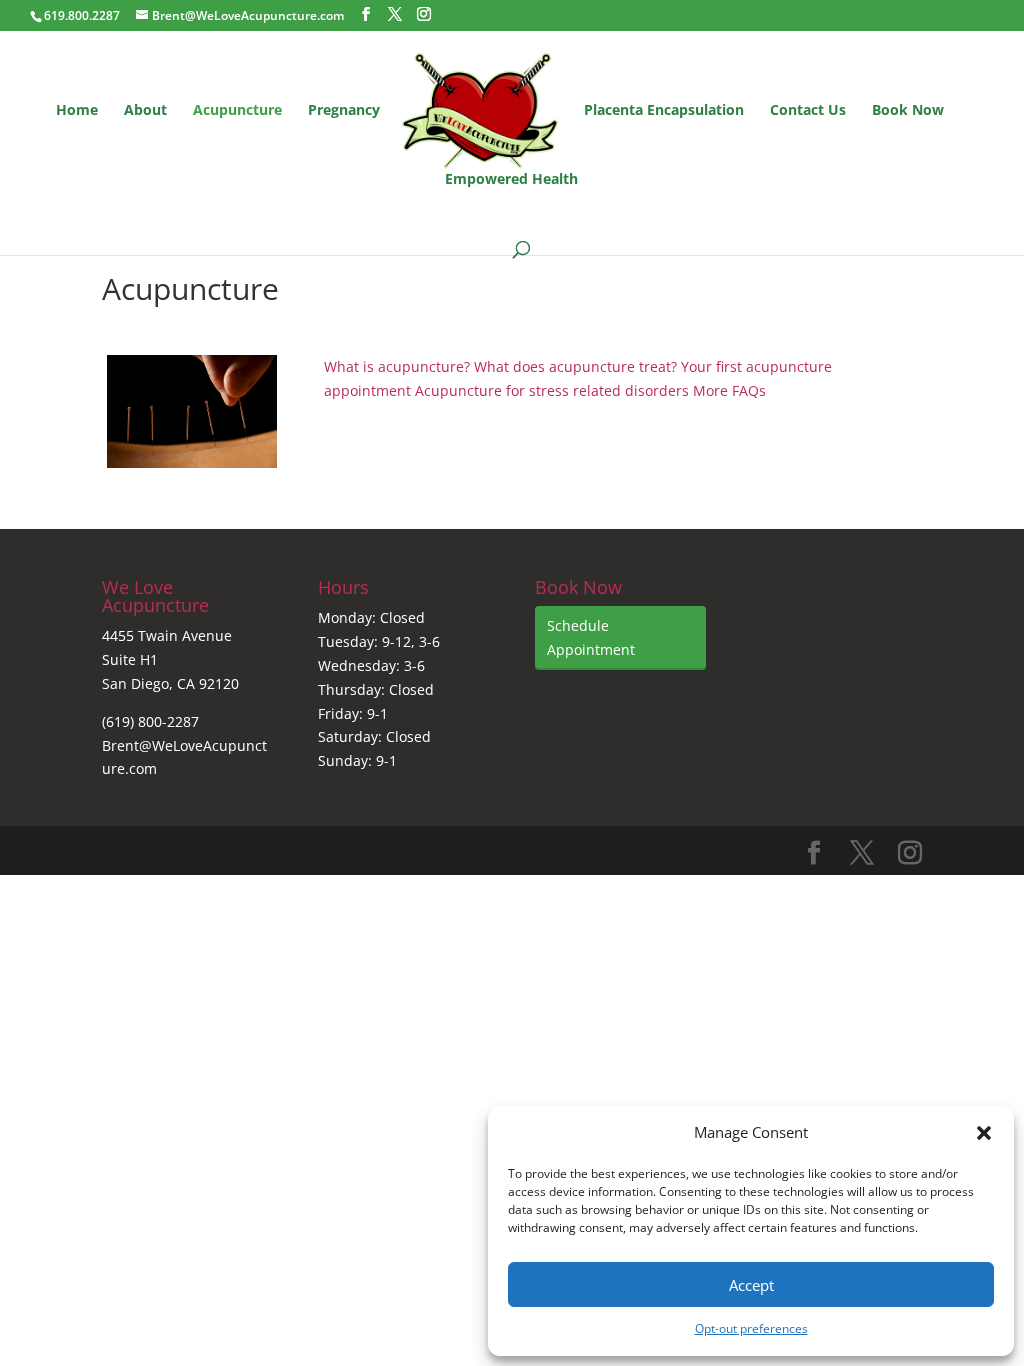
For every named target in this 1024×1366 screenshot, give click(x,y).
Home (77, 111)
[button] (984, 1133)
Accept (751, 1285)
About (145, 111)
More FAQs (729, 390)
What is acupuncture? (397, 366)
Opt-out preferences (751, 1328)
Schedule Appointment (591, 637)
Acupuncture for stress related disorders (552, 390)
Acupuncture (237, 111)
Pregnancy (344, 111)
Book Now (908, 111)
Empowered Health (511, 180)
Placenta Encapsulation (664, 111)
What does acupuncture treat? (575, 366)
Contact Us (808, 111)
